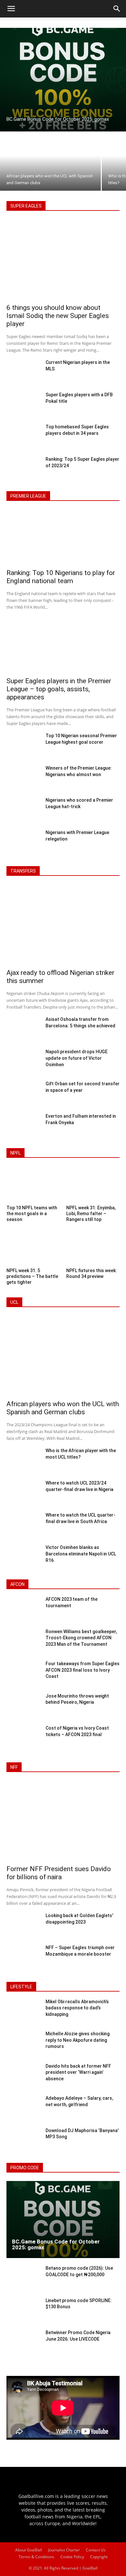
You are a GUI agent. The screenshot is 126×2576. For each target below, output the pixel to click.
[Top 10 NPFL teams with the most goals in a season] (33, 1185)
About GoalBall (29, 2550)
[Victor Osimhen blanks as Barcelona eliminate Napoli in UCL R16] (23, 1557)
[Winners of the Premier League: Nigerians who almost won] (23, 778)
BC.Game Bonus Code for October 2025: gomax (56, 2245)
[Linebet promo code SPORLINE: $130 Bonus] (23, 2311)
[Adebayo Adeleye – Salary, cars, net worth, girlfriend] (23, 2108)
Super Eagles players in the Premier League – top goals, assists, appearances (59, 689)
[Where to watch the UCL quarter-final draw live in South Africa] (23, 1525)
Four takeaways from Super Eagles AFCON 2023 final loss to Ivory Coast (83, 1670)
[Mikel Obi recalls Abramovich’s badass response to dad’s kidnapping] (23, 2012)
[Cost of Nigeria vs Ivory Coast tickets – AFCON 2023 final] (23, 1738)
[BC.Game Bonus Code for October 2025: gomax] (63, 80)
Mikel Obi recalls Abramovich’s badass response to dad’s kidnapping (77, 2008)
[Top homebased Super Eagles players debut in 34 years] (23, 437)
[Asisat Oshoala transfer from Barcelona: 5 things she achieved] (23, 1029)
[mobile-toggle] (11, 9)
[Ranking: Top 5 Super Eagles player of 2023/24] (23, 469)
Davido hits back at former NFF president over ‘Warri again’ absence (78, 2072)
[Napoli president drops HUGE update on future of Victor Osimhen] (23, 1062)
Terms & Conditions (37, 2557)
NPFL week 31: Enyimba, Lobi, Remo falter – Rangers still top (91, 1214)
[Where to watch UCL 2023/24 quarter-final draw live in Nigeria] (23, 1493)
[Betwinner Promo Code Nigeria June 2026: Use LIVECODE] (23, 2343)
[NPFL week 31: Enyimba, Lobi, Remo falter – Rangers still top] (93, 1185)
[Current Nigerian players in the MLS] (23, 372)
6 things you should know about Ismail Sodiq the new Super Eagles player (58, 316)
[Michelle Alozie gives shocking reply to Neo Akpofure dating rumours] (23, 2044)
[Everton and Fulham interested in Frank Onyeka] (23, 1126)
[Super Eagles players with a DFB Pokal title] (23, 405)
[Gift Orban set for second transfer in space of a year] (23, 1094)
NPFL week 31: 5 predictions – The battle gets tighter (32, 1276)
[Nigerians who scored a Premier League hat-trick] (23, 810)
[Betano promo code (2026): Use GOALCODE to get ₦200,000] (23, 2278)
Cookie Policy (72, 2557)
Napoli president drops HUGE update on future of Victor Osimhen (77, 1058)
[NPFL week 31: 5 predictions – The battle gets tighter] (33, 1248)
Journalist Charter (64, 2550)
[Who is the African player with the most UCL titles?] (23, 1461)
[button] (117, 9)
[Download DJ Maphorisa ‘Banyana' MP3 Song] (23, 2141)
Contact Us (96, 2550)
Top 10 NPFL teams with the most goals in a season (32, 1214)
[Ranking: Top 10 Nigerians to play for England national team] (63, 538)
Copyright (99, 2557)
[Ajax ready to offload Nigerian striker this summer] (63, 925)
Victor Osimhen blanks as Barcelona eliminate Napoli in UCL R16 (81, 1554)
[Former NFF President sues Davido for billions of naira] (63, 1821)
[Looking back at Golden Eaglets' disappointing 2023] (23, 1926)
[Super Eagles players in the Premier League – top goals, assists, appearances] (63, 646)
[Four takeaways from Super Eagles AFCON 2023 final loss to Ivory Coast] (23, 1674)
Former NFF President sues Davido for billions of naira (59, 1873)
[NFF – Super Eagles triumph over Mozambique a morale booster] (23, 1958)
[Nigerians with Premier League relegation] (23, 842)
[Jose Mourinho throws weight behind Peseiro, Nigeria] (23, 1706)
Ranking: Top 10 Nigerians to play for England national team (61, 577)
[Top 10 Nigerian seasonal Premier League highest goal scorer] (23, 746)
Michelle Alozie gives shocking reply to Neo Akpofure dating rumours (78, 2040)
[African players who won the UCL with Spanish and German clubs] (50, 162)
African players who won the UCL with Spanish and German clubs (63, 1408)
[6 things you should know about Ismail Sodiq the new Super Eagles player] (63, 260)
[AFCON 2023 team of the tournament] (23, 1610)
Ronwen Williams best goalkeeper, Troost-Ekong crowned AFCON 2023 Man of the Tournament (81, 1638)
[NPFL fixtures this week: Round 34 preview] (93, 1248)
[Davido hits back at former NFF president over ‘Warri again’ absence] (23, 2076)
